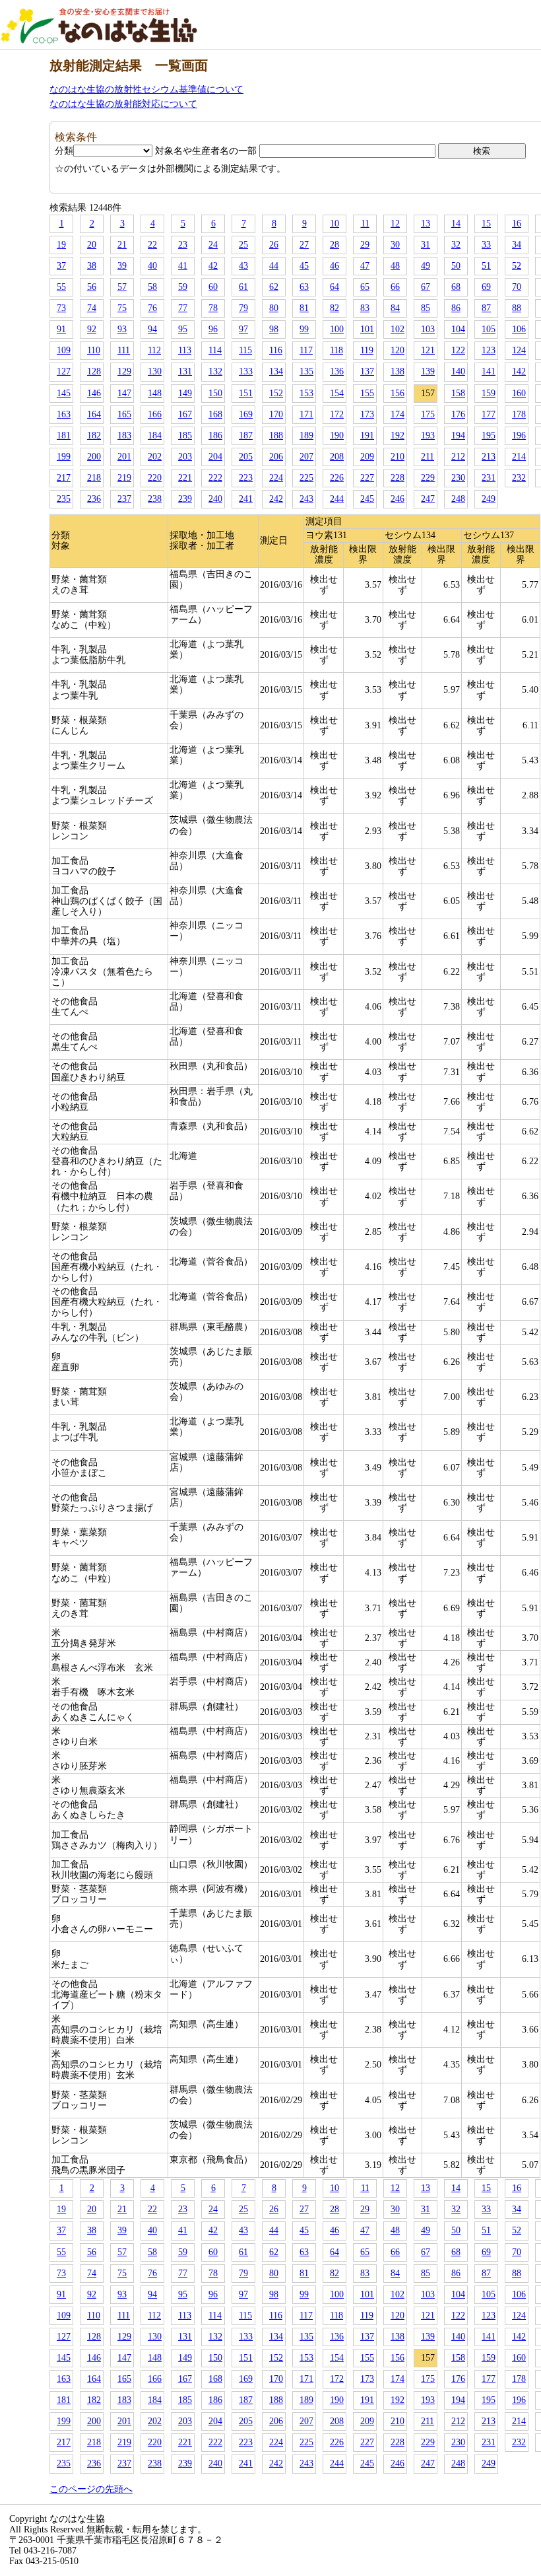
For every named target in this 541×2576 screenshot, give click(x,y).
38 (92, 266)
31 (426, 245)
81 (304, 308)
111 (124, 350)
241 (246, 499)
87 (486, 308)
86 (456, 308)
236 (94, 499)
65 (365, 287)
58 (152, 287)
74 (92, 308)
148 (155, 393)
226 (337, 478)
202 (155, 457)
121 (428, 350)
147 (124, 393)
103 (428, 329)
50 (456, 266)
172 (337, 414)
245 (367, 499)
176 (458, 414)
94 (152, 329)
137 (367, 371)
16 (517, 224)
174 (398, 414)
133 (246, 371)
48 (395, 266)
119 (367, 350)
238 (155, 499)
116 (276, 350)
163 (64, 414)
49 (426, 266)
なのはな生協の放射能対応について (123, 104)
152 (276, 393)
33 (486, 245)
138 (398, 371)
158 (458, 393)
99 (304, 329)
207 (306, 457)
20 (92, 245)
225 (306, 478)
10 (334, 224)
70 (517, 287)
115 (245, 350)
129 (124, 371)
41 (183, 266)
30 (395, 245)
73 (61, 308)
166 (155, 414)
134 (276, 371)
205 (246, 457)
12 (395, 224)
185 (185, 435)
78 (213, 308)
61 (243, 287)
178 (519, 414)
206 (276, 457)
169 (246, 414)
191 (367, 435)
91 (61, 329)
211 (428, 457)
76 (152, 308)
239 (185, 499)
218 (94, 478)
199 (64, 457)
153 (306, 393)
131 (185, 371)
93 (122, 329)
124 (519, 350)
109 (64, 350)
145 (64, 393)
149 (185, 393)
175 (428, 414)
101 (367, 329)
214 (519, 457)
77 (183, 308)
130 (155, 371)
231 (489, 478)
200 (94, 457)
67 (426, 287)
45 (304, 266)
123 (489, 350)
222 (215, 478)
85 (426, 308)
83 (365, 308)
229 (428, 478)
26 (274, 245)
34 (517, 245)
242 (276, 499)
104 (458, 329)
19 (61, 245)
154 (337, 393)
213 (489, 457)
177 (489, 414)
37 (61, 266)
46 (334, 266)
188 (276, 435)
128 (94, 371)
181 (64, 435)
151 (246, 393)
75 (122, 308)
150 (215, 393)
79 (243, 308)
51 (486, 266)
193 (428, 435)
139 (428, 371)
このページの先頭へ (91, 2489)
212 (458, 457)
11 (365, 224)
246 (398, 499)
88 (517, 308)
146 (94, 393)
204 (215, 457)
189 (306, 435)
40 (152, 266)
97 (243, 329)
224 (276, 478)
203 (185, 457)
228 (398, 478)
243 (306, 499)
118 (336, 350)
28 (334, 245)
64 (334, 287)
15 (486, 224)
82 (334, 308)
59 (183, 287)
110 (94, 350)
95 (183, 329)
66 (395, 287)
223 (246, 478)
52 (517, 266)
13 (426, 224)
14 (456, 224)
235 (64, 499)
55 (61, 287)
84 (395, 308)
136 (337, 371)
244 (337, 499)
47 (365, 266)
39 (122, 266)
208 (337, 457)
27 (304, 245)
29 (365, 245)
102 (398, 329)
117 (306, 350)
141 (489, 371)
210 (398, 457)
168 (215, 414)
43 (243, 266)
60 (213, 287)
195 (489, 435)
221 (185, 478)
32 (456, 245)
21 (122, 245)
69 (486, 287)
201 (124, 457)
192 (398, 435)
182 (94, 435)
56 (92, 287)
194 (458, 435)
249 (489, 499)
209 (367, 457)
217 (64, 478)
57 (122, 287)
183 (124, 435)
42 (213, 266)
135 (306, 371)
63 (304, 287)
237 (124, 499)
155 (367, 393)
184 (155, 435)
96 (213, 329)
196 (519, 435)
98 (274, 329)
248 (458, 499)
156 (398, 393)
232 (519, 478)
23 (183, 245)
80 (274, 308)
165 (124, 414)
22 (152, 245)
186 (215, 435)
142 (519, 371)
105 (489, 329)
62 (274, 287)
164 (94, 414)
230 (458, 478)
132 (215, 371)
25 (243, 245)
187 (246, 435)
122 (458, 350)
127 (64, 371)
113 (185, 350)
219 (124, 478)
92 (92, 329)
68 (456, 287)
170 (276, 414)
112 (154, 350)
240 (215, 499)
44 (274, 266)
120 (398, 350)
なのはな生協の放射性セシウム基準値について (146, 89)
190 (337, 435)
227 (367, 478)
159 (489, 393)
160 (519, 393)
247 (428, 499)
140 (458, 371)
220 (155, 478)
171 (306, 414)
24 (213, 245)
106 (519, 329)
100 (337, 329)
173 (367, 414)
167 (185, 414)
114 (215, 350)
